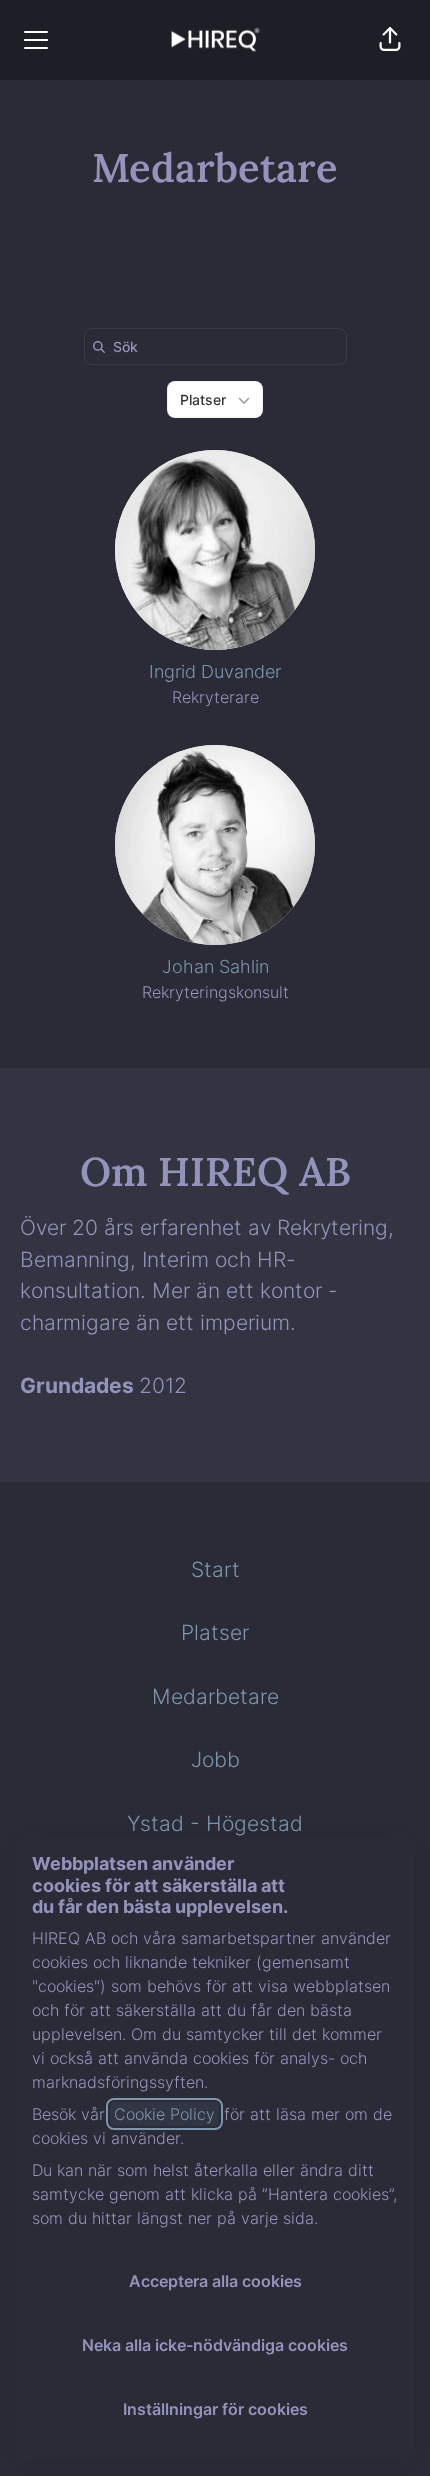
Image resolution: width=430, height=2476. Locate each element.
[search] (219, 346)
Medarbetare (215, 1696)
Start (215, 1569)
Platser (215, 1632)
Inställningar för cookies (215, 2409)
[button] (390, 40)
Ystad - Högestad (215, 1823)
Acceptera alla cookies (215, 2281)
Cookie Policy (164, 2114)
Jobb (215, 1759)
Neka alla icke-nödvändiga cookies (215, 2345)
